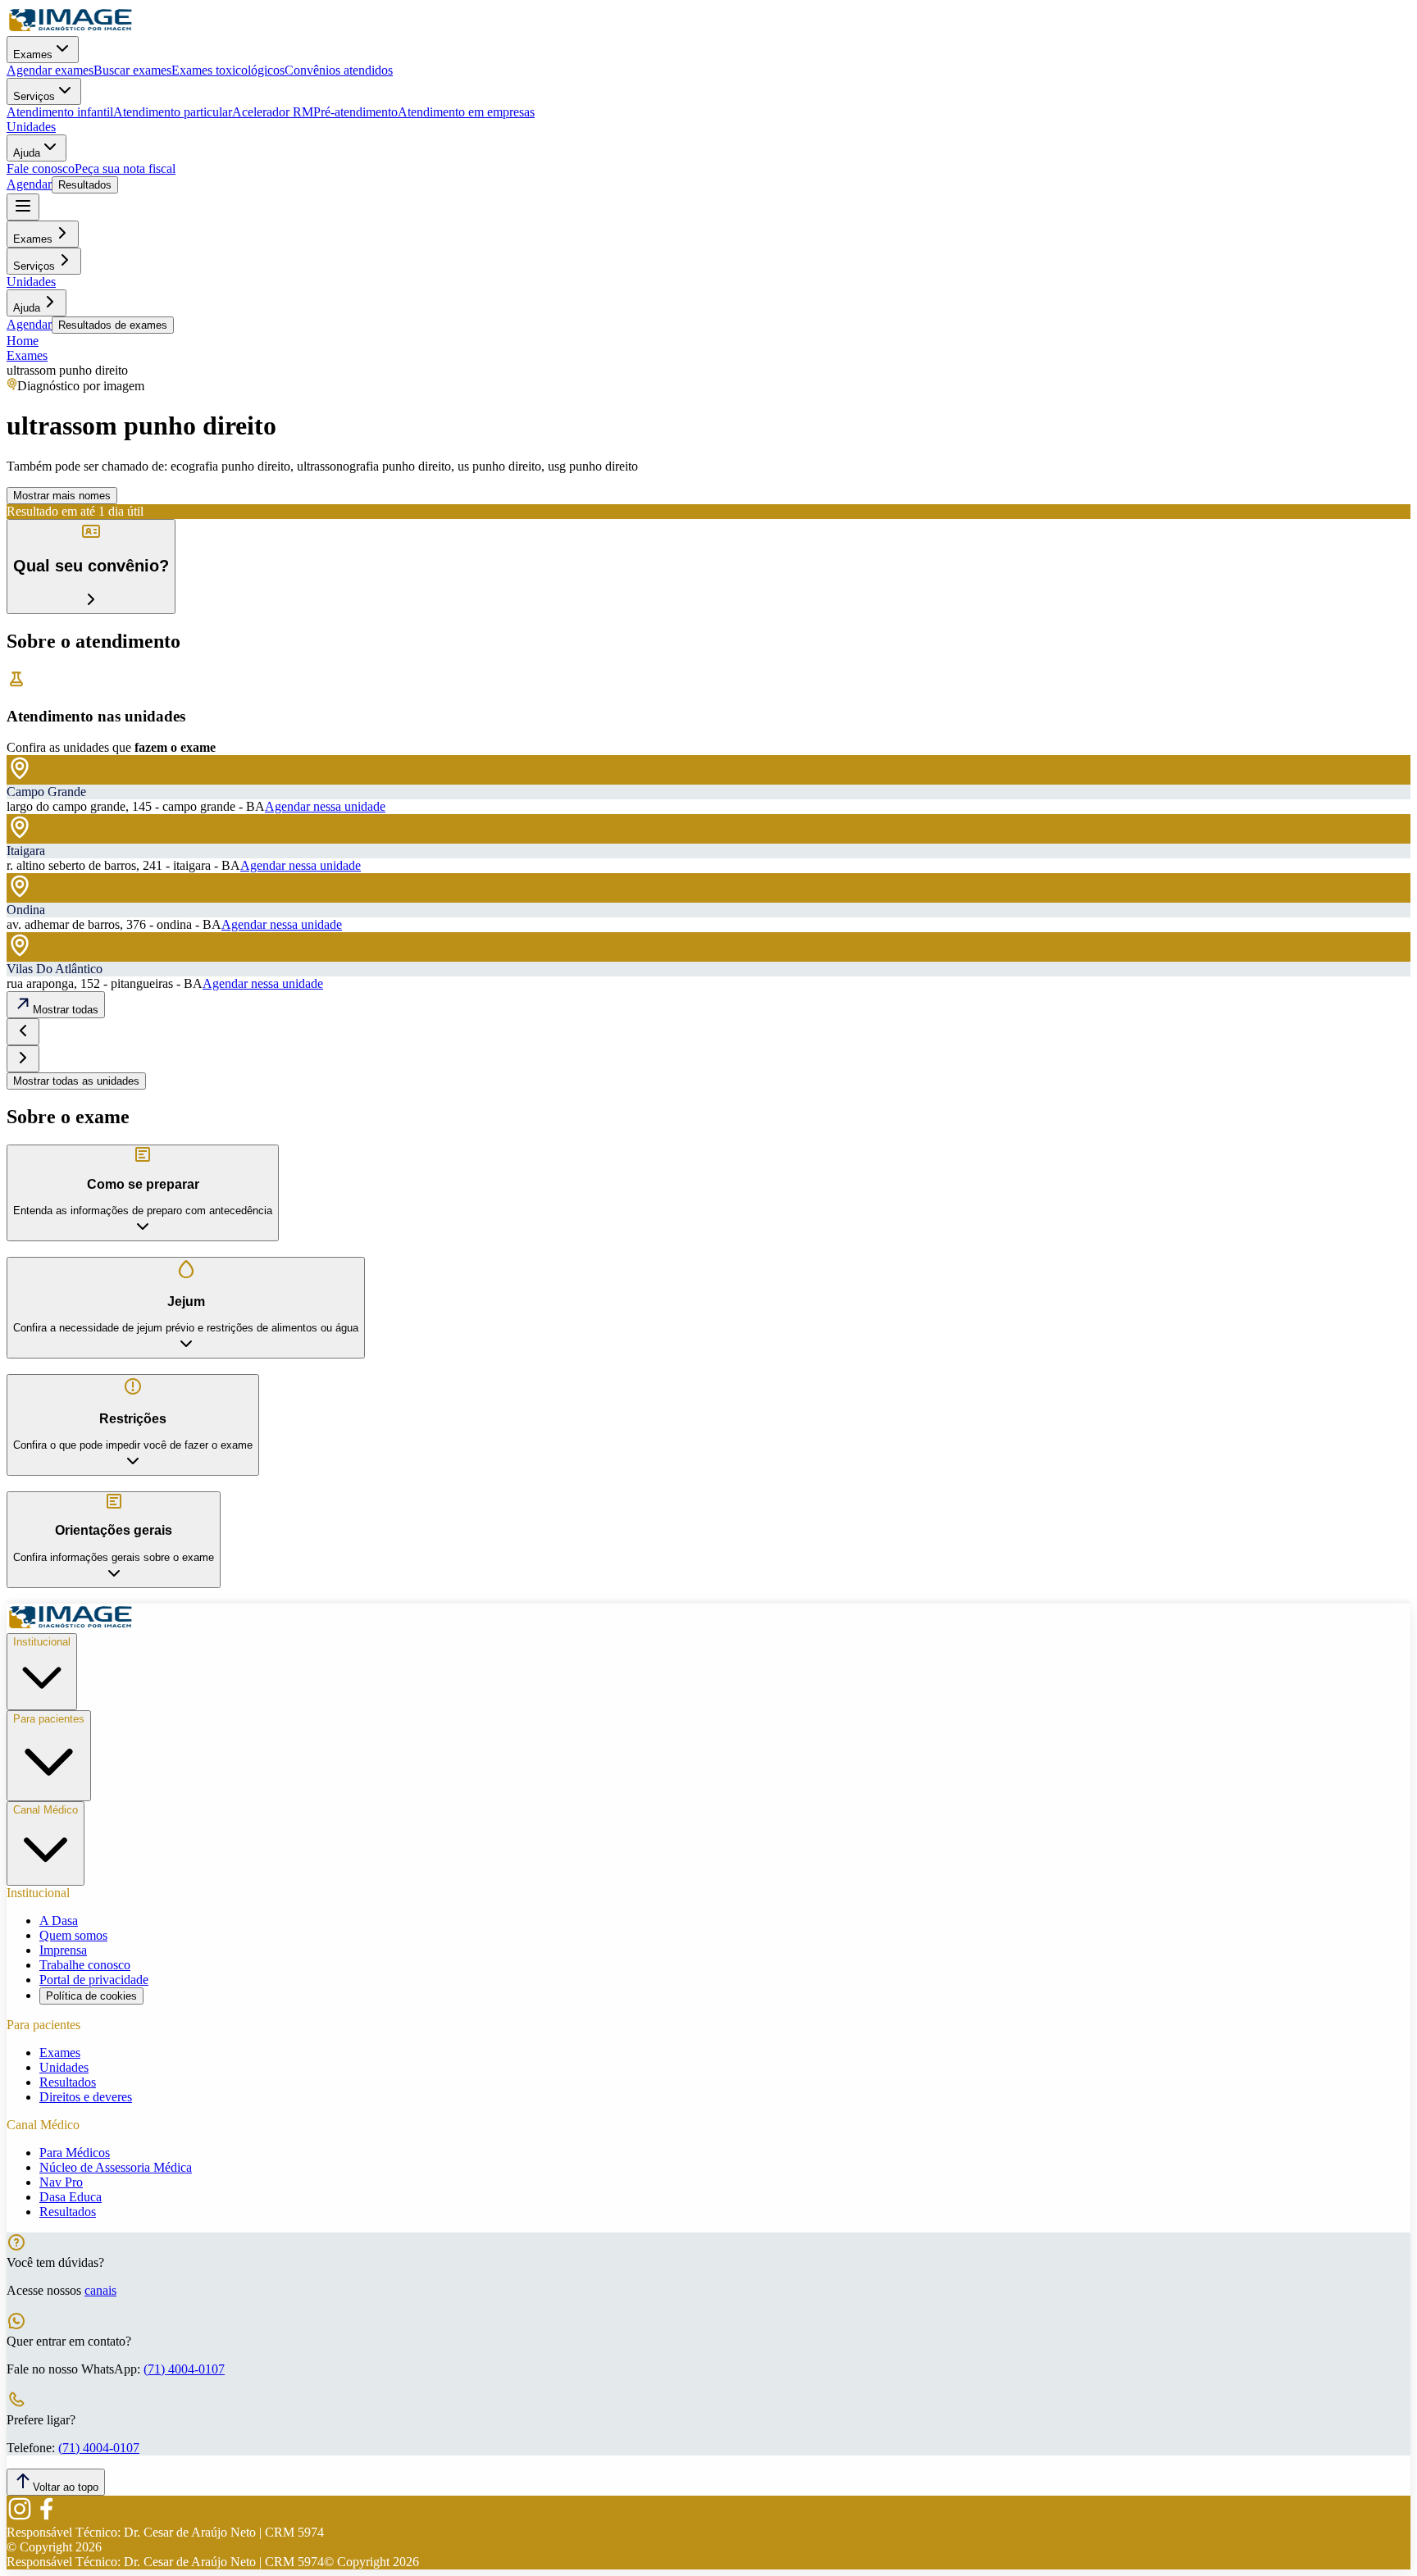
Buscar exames (132, 70)
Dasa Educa (71, 2197)
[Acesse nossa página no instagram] (20, 2517)
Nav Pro (61, 2182)
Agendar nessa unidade (325, 806)
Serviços (34, 96)
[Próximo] (23, 1059)
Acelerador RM (273, 112)
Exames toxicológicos (228, 70)
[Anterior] (23, 1032)
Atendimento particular (173, 112)
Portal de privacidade (94, 1980)
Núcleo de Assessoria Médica (116, 2167)
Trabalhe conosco (85, 1965)
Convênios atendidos (339, 70)
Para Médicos (75, 2153)
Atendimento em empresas (466, 112)
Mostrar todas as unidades (76, 1081)
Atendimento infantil (60, 112)
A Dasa (59, 1921)
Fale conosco (41, 168)
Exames (33, 55)
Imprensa (63, 1950)
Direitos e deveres (86, 2097)
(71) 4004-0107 (184, 2369)
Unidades (31, 127)
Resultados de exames (113, 325)
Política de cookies (91, 1996)
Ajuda (27, 153)
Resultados (85, 185)
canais (100, 2290)
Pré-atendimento (355, 112)
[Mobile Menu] (23, 207)
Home (23, 341)
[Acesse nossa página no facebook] (46, 2517)
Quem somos (73, 1935)
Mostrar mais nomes (62, 496)
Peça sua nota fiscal (125, 168)
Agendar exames (50, 70)
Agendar (29, 184)
